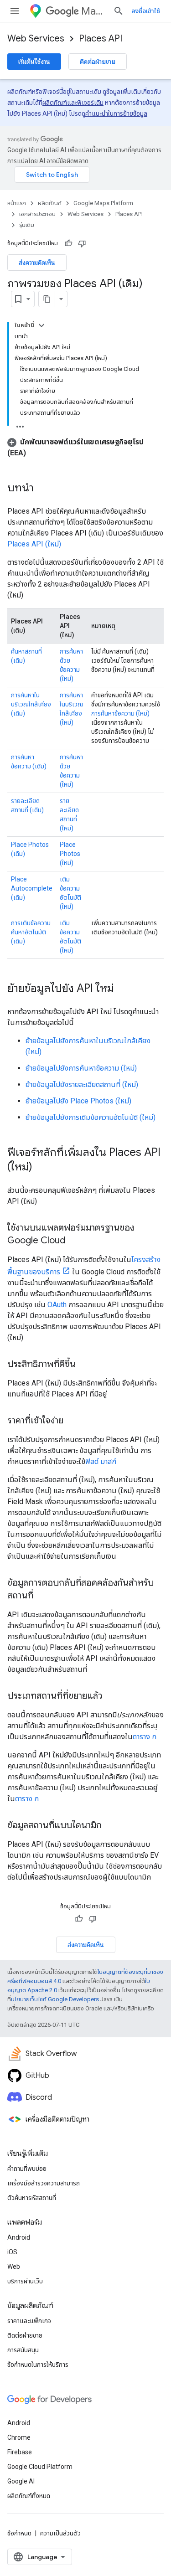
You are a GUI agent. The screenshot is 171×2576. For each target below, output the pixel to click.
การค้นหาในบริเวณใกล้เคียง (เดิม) (31, 704)
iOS (12, 2252)
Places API (101, 39)
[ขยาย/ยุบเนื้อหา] (41, 325)
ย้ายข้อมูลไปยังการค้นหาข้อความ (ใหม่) (81, 1068)
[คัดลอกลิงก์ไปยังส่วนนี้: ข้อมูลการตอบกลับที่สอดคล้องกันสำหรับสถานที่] (42, 1596)
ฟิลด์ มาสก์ (101, 1461)
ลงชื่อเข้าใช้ (146, 11)
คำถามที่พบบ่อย (27, 2169)
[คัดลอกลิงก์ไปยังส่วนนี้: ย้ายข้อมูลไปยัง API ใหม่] (123, 989)
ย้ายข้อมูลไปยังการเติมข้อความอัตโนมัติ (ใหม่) (91, 1117)
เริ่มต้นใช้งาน (34, 62)
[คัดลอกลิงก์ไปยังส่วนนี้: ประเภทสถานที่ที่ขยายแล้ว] (111, 1696)
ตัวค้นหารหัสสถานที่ (32, 2198)
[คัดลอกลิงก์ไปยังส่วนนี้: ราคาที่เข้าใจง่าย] (73, 1421)
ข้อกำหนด (19, 2533)
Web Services (36, 39)
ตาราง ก (145, 1737)
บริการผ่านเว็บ (25, 2281)
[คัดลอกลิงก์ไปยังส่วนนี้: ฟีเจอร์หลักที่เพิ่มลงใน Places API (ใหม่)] (41, 1168)
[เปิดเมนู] (15, 11)
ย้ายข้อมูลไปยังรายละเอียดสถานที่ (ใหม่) (82, 1084)
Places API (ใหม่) (34, 544)
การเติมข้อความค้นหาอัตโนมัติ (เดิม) (31, 932)
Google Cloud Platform (40, 2467)
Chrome (19, 2437)
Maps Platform (93, 11)
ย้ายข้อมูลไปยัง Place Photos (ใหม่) (78, 1101)
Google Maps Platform (103, 203)
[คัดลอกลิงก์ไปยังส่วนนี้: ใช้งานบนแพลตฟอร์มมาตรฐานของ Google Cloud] (74, 1241)
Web (14, 2267)
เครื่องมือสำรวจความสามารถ (44, 2183)
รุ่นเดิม (27, 225)
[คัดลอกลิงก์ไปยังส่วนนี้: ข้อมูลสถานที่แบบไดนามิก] (111, 1826)
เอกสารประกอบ (37, 214)
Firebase (20, 2452)
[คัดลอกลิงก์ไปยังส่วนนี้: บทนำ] (43, 489)
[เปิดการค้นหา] (119, 11)
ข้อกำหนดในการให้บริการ (38, 2365)
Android (19, 2237)
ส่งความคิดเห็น (37, 263)
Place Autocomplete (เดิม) (32, 888)
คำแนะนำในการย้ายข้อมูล (116, 113)
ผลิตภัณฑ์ (50, 203)
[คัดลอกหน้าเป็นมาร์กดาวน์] (47, 299)
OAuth (57, 1305)
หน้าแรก (17, 203)
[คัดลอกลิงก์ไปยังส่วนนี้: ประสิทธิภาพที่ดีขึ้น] (85, 1365)
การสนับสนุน (23, 2350)
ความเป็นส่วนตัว (60, 2533)
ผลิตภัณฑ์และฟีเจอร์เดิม (73, 103)
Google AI (21, 2481)
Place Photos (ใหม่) (70, 854)
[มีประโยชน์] (68, 243)
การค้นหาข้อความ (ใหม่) (120, 713)
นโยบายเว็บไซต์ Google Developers (55, 1999)
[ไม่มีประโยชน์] (82, 243)
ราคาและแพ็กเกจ (29, 2321)
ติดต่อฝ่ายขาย (98, 62)
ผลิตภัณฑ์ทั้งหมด (29, 2496)
